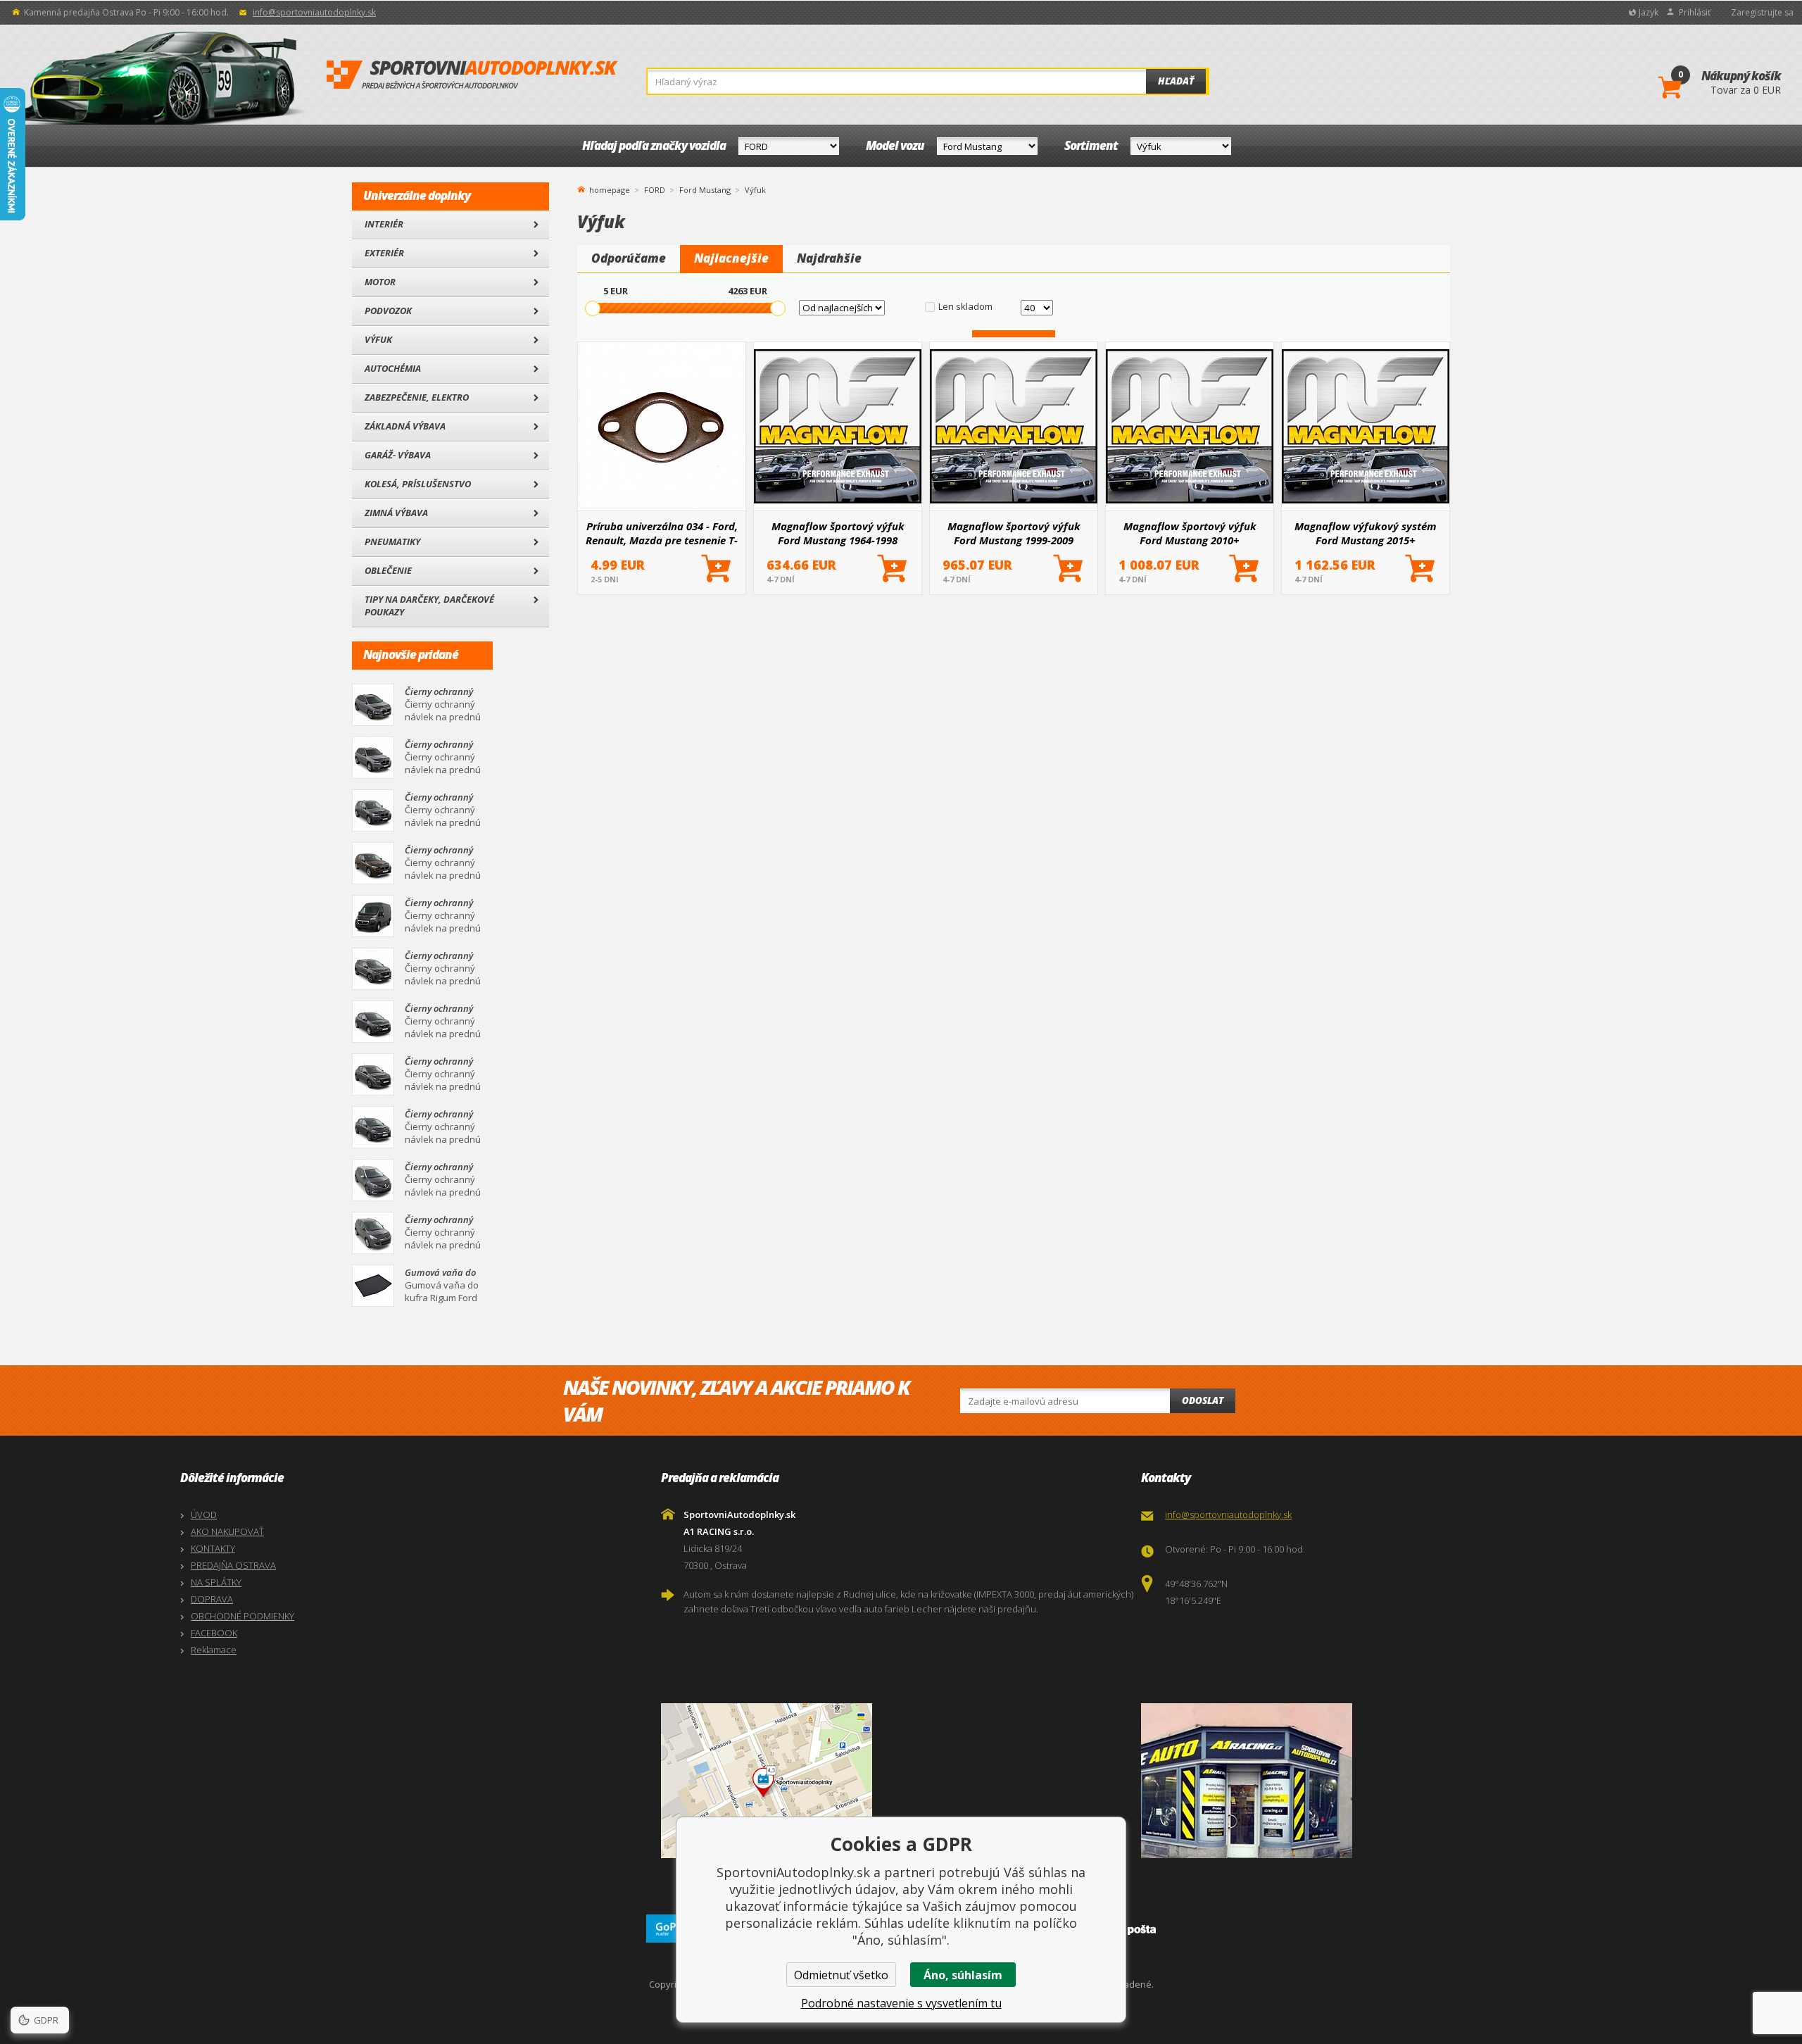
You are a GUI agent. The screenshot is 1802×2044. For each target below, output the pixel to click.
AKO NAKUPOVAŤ (227, 1531)
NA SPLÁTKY (216, 1582)
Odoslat (1203, 1400)
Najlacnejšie (731, 258)
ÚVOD (204, 1515)
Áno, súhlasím (963, 1975)
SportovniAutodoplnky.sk (472, 75)
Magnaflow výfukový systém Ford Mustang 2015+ (1366, 533)
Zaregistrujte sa (1762, 12)
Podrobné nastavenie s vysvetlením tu (901, 2003)
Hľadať (1176, 81)
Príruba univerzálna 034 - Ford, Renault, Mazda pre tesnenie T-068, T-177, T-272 (662, 533)
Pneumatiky (392, 541)
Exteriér (384, 253)
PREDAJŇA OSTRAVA (233, 1565)
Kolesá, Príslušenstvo (418, 484)
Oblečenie (388, 570)
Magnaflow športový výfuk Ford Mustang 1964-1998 (838, 533)
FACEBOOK (214, 1633)
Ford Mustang (705, 190)
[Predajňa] (1378, 1781)
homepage (610, 189)
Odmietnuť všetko (841, 1975)
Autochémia (393, 368)
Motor (380, 282)
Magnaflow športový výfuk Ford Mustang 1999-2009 (1014, 533)
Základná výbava (405, 426)
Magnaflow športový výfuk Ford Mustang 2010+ (1190, 533)
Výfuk (378, 339)
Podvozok (388, 311)
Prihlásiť (1695, 12)
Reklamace (214, 1650)
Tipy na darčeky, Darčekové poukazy (429, 606)
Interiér (384, 224)
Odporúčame (629, 258)
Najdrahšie (829, 258)
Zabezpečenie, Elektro (417, 397)
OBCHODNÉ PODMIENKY (242, 1616)
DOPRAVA (212, 1599)
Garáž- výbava (398, 455)
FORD (655, 190)
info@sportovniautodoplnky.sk (314, 12)
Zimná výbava (396, 513)
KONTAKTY (213, 1548)
